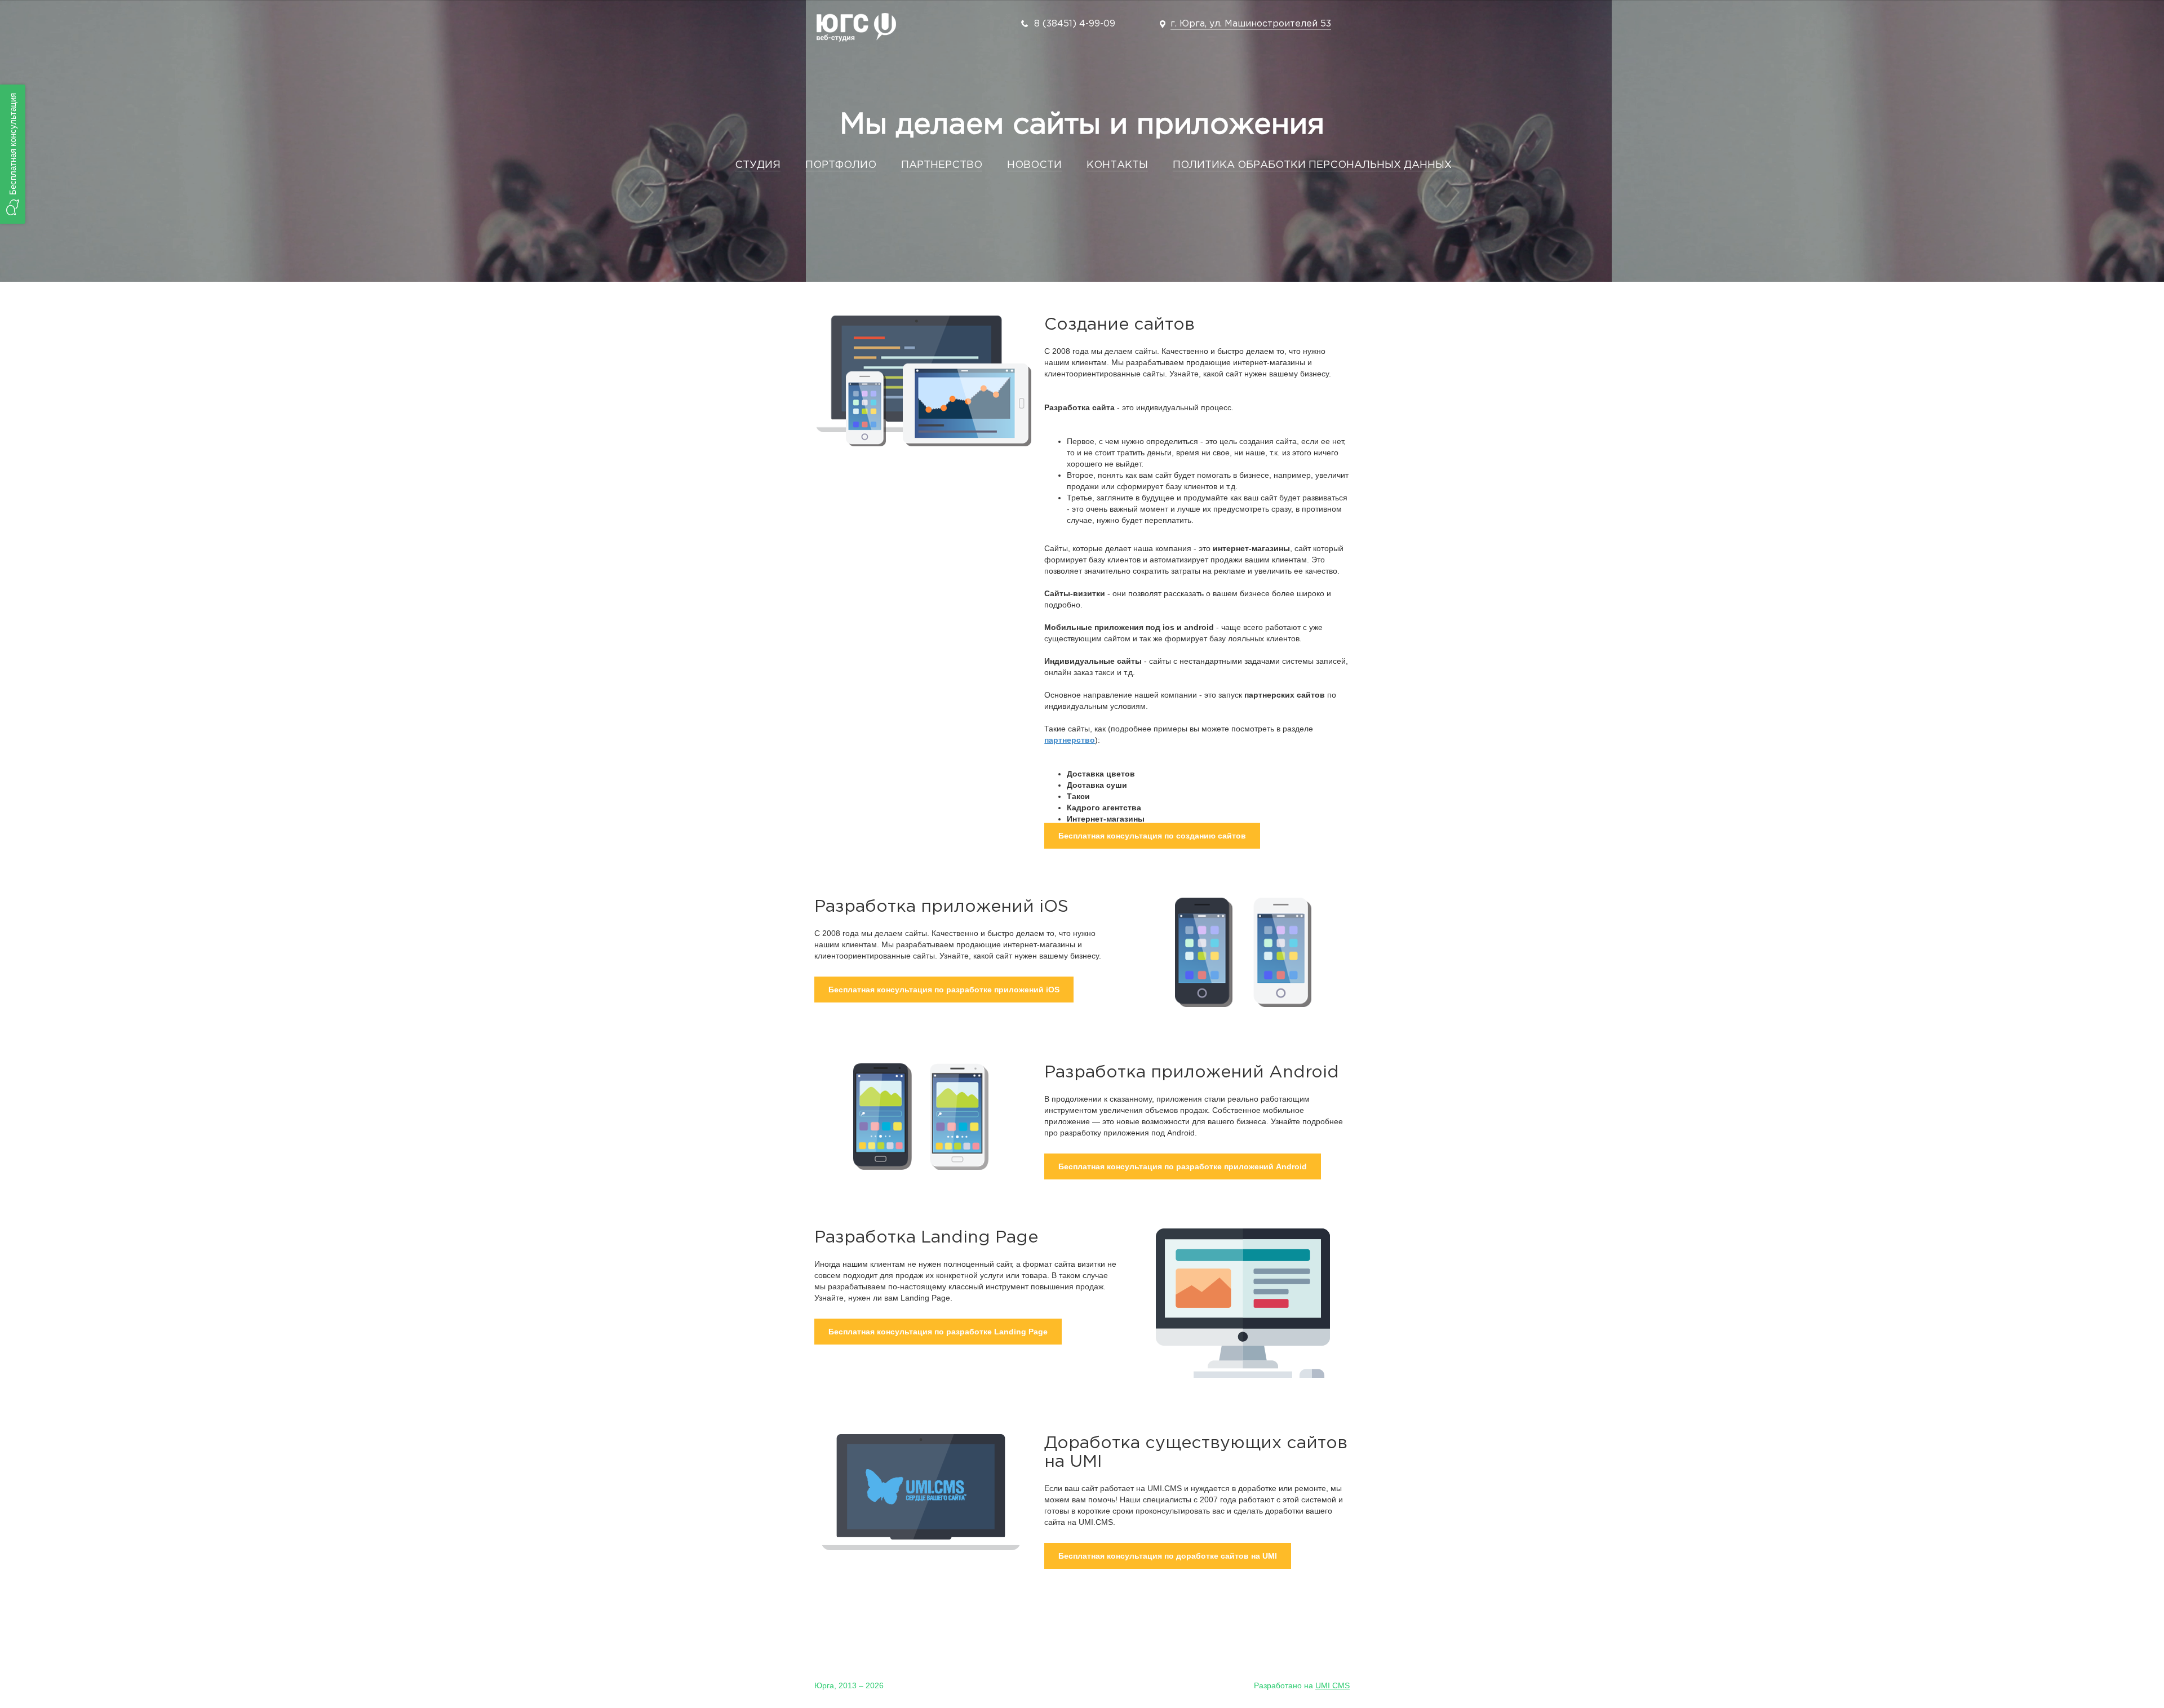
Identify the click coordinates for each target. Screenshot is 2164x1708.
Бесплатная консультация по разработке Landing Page (938, 1332)
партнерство (1070, 740)
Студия (758, 165)
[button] (13, 154)
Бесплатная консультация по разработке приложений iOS (944, 990)
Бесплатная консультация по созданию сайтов (1152, 836)
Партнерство (942, 165)
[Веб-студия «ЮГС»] (856, 29)
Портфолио (841, 165)
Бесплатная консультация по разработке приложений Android (1183, 1166)
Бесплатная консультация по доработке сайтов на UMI (1168, 1556)
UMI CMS (1332, 1685)
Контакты (1117, 165)
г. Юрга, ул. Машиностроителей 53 (1251, 24)
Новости (1034, 165)
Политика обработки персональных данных (1312, 165)
